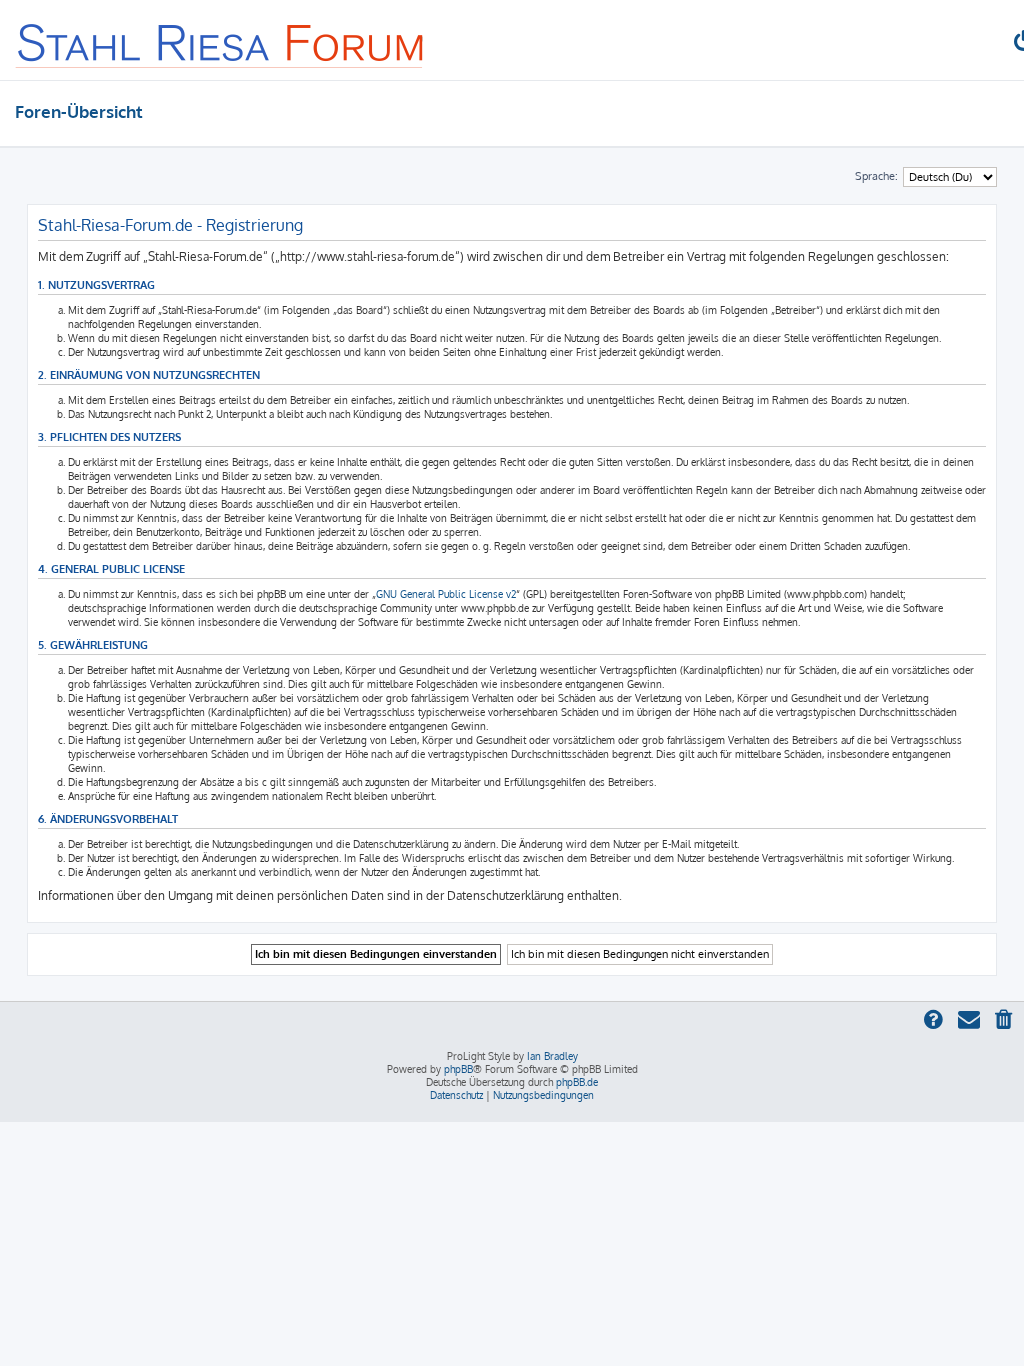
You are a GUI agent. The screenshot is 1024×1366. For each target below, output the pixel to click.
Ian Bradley (552, 1056)
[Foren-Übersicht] (220, 40)
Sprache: (876, 176)
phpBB (458, 1069)
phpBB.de (577, 1082)
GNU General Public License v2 (446, 594)
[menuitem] (1005, 1021)
